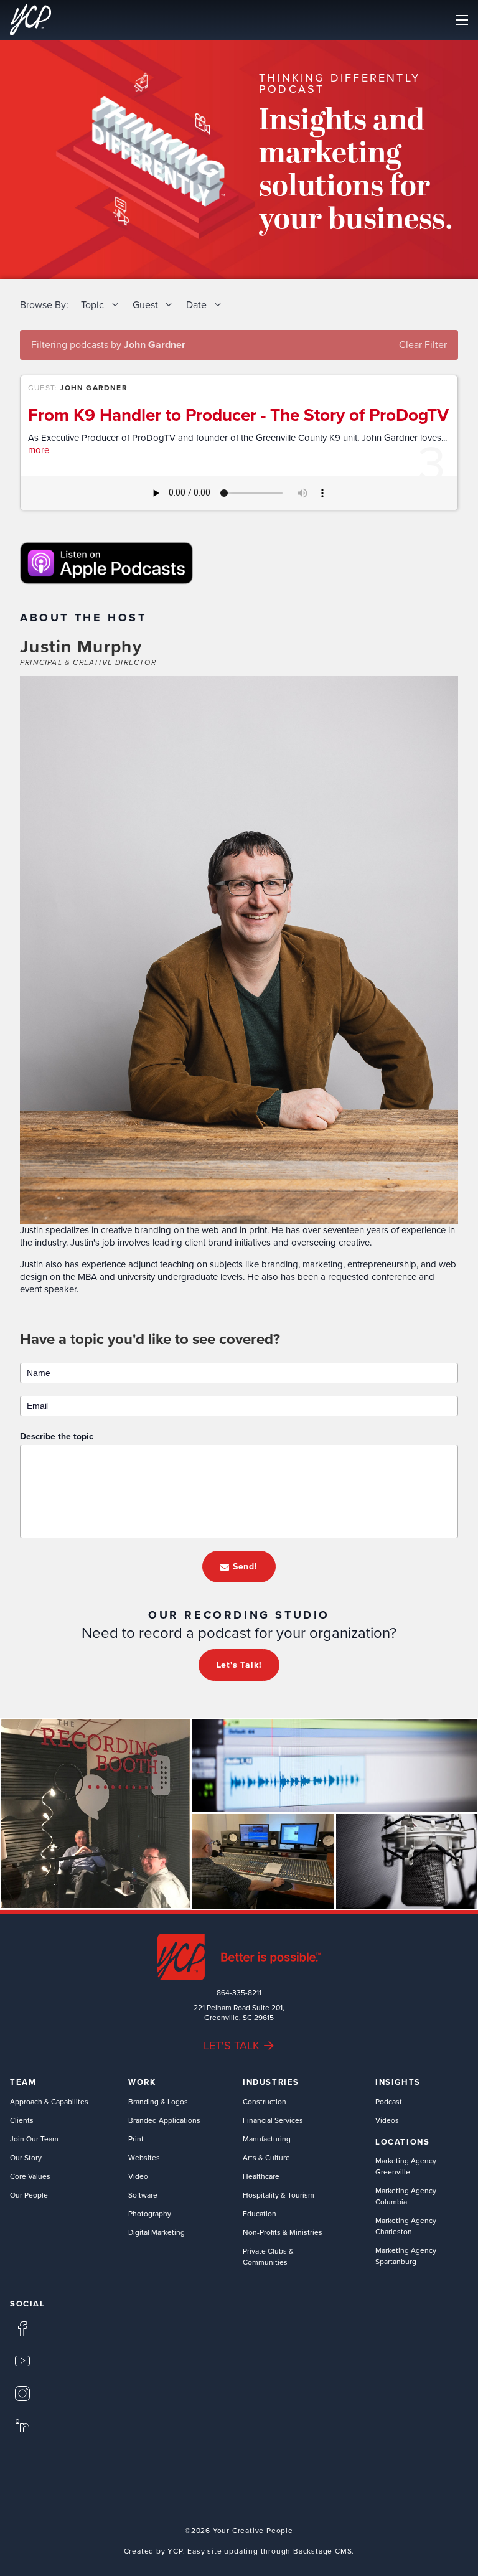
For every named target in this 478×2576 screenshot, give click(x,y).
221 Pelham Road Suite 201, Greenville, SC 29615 (239, 2013)
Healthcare (261, 2176)
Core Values (30, 2176)
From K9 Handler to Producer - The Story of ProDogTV (238, 415)
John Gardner (93, 388)
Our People (29, 2195)
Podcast (389, 2101)
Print (136, 2139)
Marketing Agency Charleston (406, 2226)
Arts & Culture (266, 2157)
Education (260, 2213)
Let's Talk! (239, 1665)
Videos (387, 2120)
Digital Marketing (157, 2232)
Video (138, 2176)
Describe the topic (57, 1436)
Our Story (26, 2157)
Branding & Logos (158, 2101)
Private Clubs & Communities (268, 2256)
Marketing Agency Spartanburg (406, 2256)
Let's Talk (232, 2045)
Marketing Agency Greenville (406, 2166)
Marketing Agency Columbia (406, 2196)
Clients (22, 2120)
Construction (265, 2101)
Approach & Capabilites (49, 2101)
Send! (245, 1566)
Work (142, 2082)
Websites (144, 2157)
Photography (150, 2213)
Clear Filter (423, 344)
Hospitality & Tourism (279, 2195)
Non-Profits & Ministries (283, 2232)
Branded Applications (164, 2120)
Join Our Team (34, 2139)
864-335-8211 (239, 1993)
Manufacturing (267, 2139)
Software (143, 2195)
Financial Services (273, 2120)
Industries (271, 2082)
